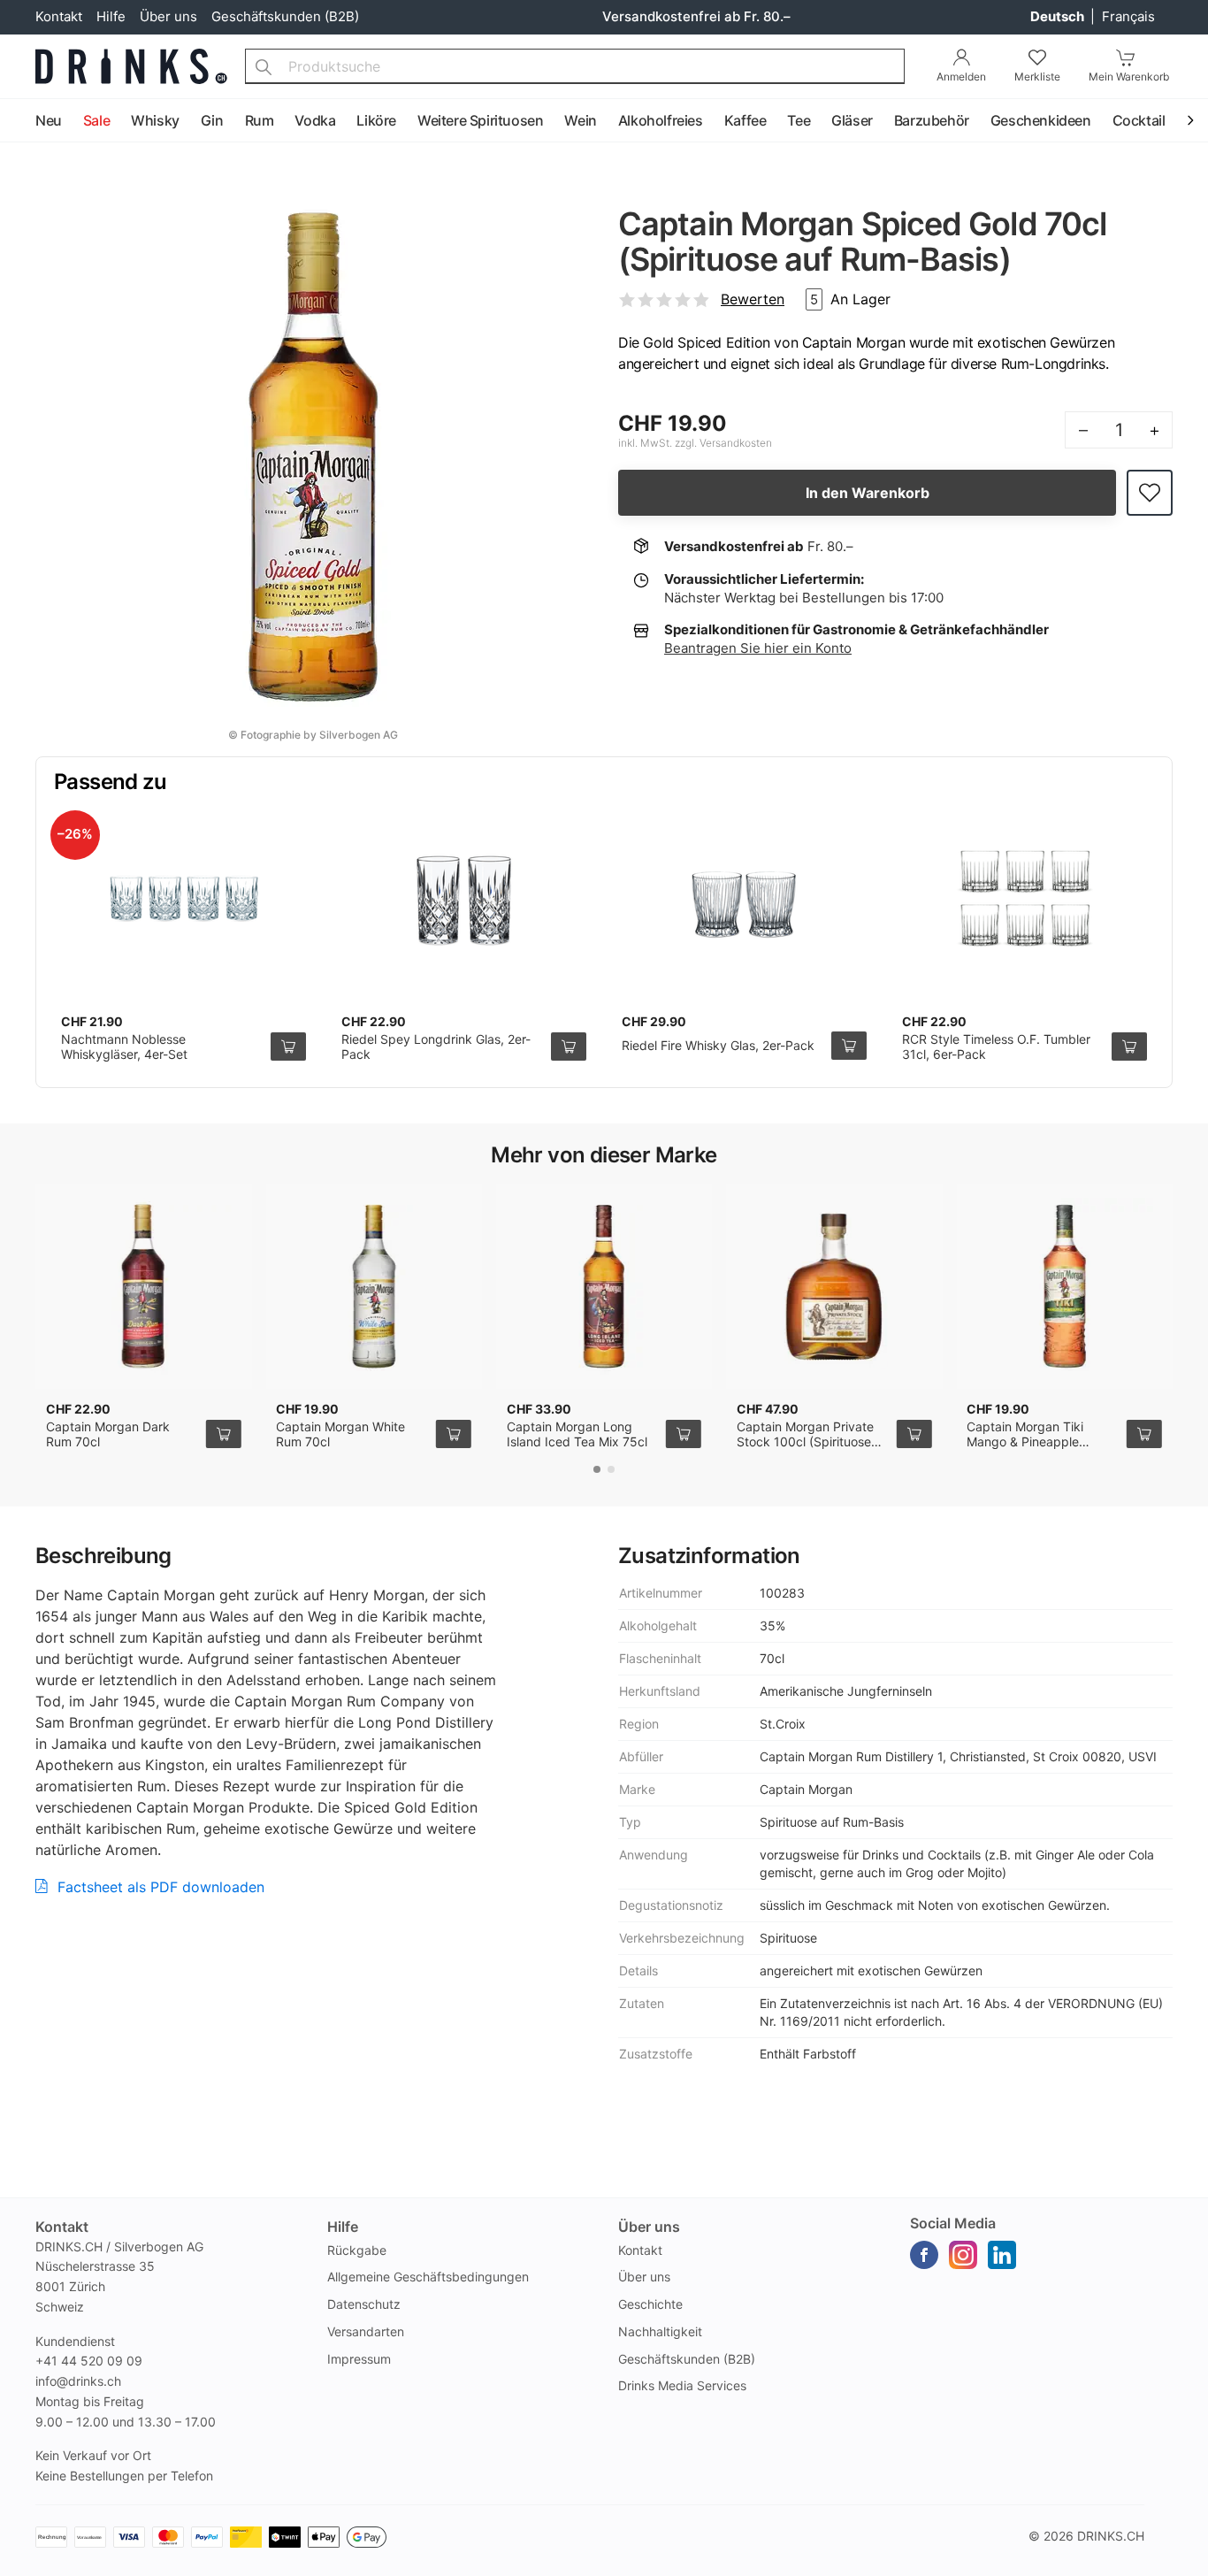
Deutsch (1059, 16)
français (1128, 16)
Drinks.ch (1111, 2536)
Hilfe (111, 16)
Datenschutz (364, 2304)
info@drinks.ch (78, 2381)
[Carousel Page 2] (611, 1469)
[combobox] (575, 66)
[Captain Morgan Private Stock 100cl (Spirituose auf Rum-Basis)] (834, 1286)
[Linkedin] (1002, 2255)
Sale (96, 120)
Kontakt (59, 16)
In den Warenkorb (868, 493)
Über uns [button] (649, 2227)
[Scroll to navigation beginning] (18, 121)
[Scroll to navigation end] (1190, 121)
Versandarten (366, 2331)
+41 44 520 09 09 (89, 2361)
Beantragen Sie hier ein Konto (758, 648)
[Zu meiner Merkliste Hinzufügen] (1150, 493)
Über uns (168, 16)
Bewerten (753, 299)
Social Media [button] (953, 2223)
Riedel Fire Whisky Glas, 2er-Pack (718, 1045)
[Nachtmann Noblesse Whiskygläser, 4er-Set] (183, 899)
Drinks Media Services (682, 2385)
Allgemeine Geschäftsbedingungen (428, 2277)
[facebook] (924, 2255)
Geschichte (650, 2304)
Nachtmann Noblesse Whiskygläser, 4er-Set (124, 1047)
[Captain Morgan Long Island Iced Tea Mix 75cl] (604, 1286)
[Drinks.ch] (131, 66)
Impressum (359, 2359)
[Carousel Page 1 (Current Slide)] (597, 1469)
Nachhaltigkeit (660, 2331)
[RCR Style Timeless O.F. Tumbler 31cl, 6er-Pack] (1025, 899)
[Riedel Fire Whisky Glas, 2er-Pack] (744, 899)
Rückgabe (357, 2250)
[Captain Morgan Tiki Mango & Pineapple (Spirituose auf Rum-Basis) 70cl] (1064, 1286)
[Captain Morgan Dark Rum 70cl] (143, 1286)
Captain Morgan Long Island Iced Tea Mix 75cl (577, 1434)
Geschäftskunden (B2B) (285, 16)
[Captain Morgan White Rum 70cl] (373, 1286)
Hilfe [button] (343, 2227)
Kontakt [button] (62, 2227)
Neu (49, 120)
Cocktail (1139, 120)
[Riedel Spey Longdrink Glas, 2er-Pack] (464, 899)
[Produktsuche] (264, 66)
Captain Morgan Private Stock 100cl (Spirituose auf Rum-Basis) (805, 1442)
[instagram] (963, 2255)
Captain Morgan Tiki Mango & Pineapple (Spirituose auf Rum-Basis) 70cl (1026, 1450)
